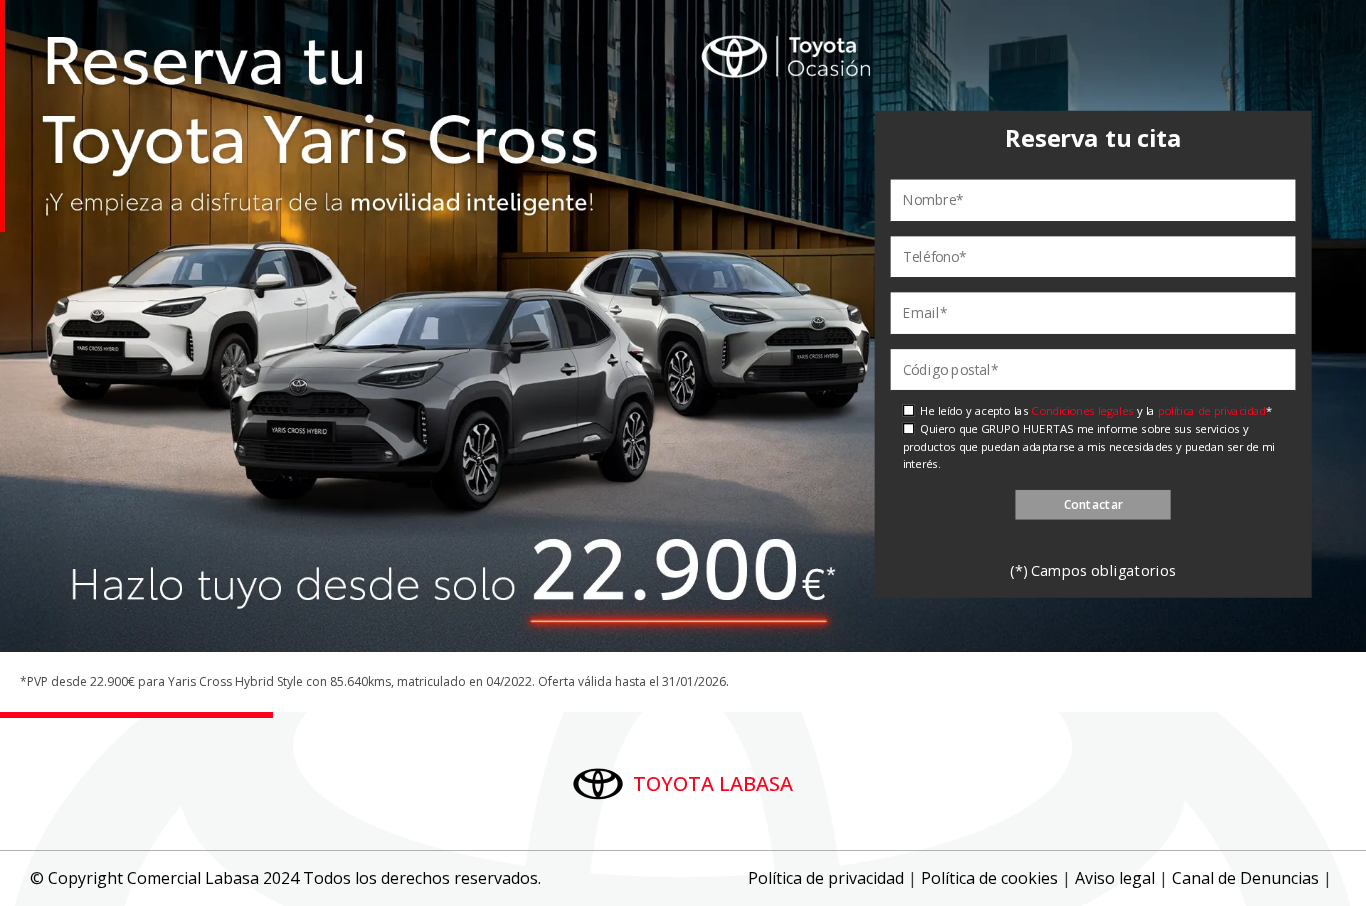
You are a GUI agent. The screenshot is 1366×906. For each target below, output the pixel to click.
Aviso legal (1115, 878)
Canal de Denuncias (1245, 878)
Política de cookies (989, 878)
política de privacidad (1211, 410)
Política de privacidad (826, 878)
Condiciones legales (1082, 410)
